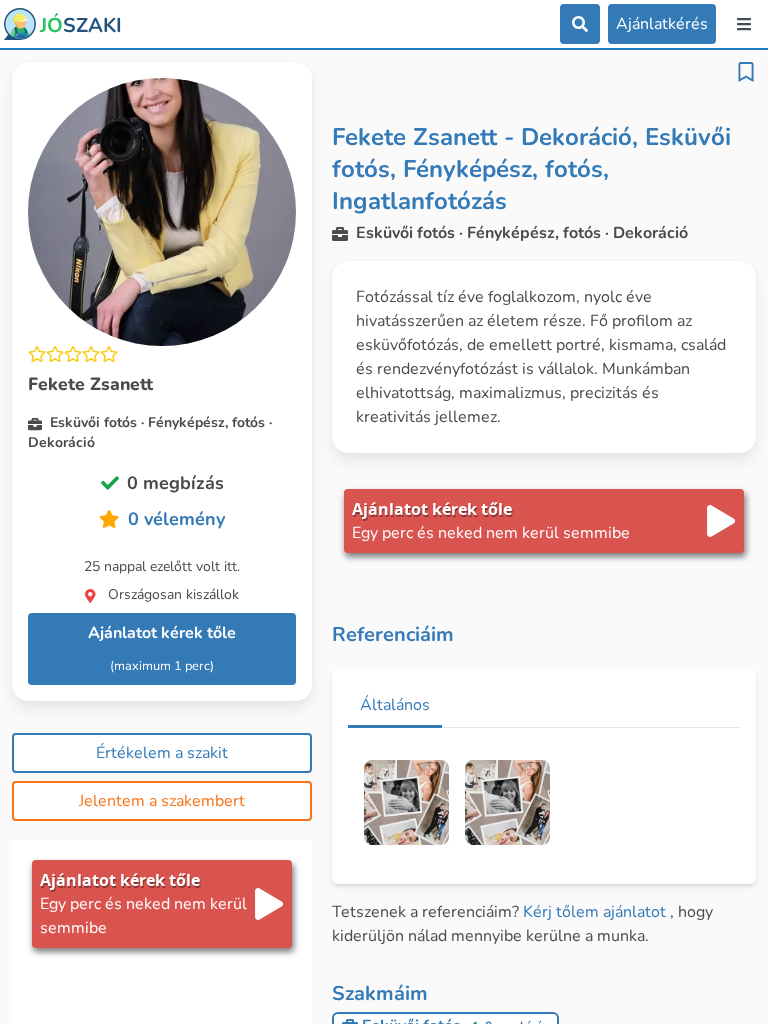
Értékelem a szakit (162, 753)
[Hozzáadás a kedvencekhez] (746, 72)
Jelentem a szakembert (162, 801)
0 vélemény (176, 519)
